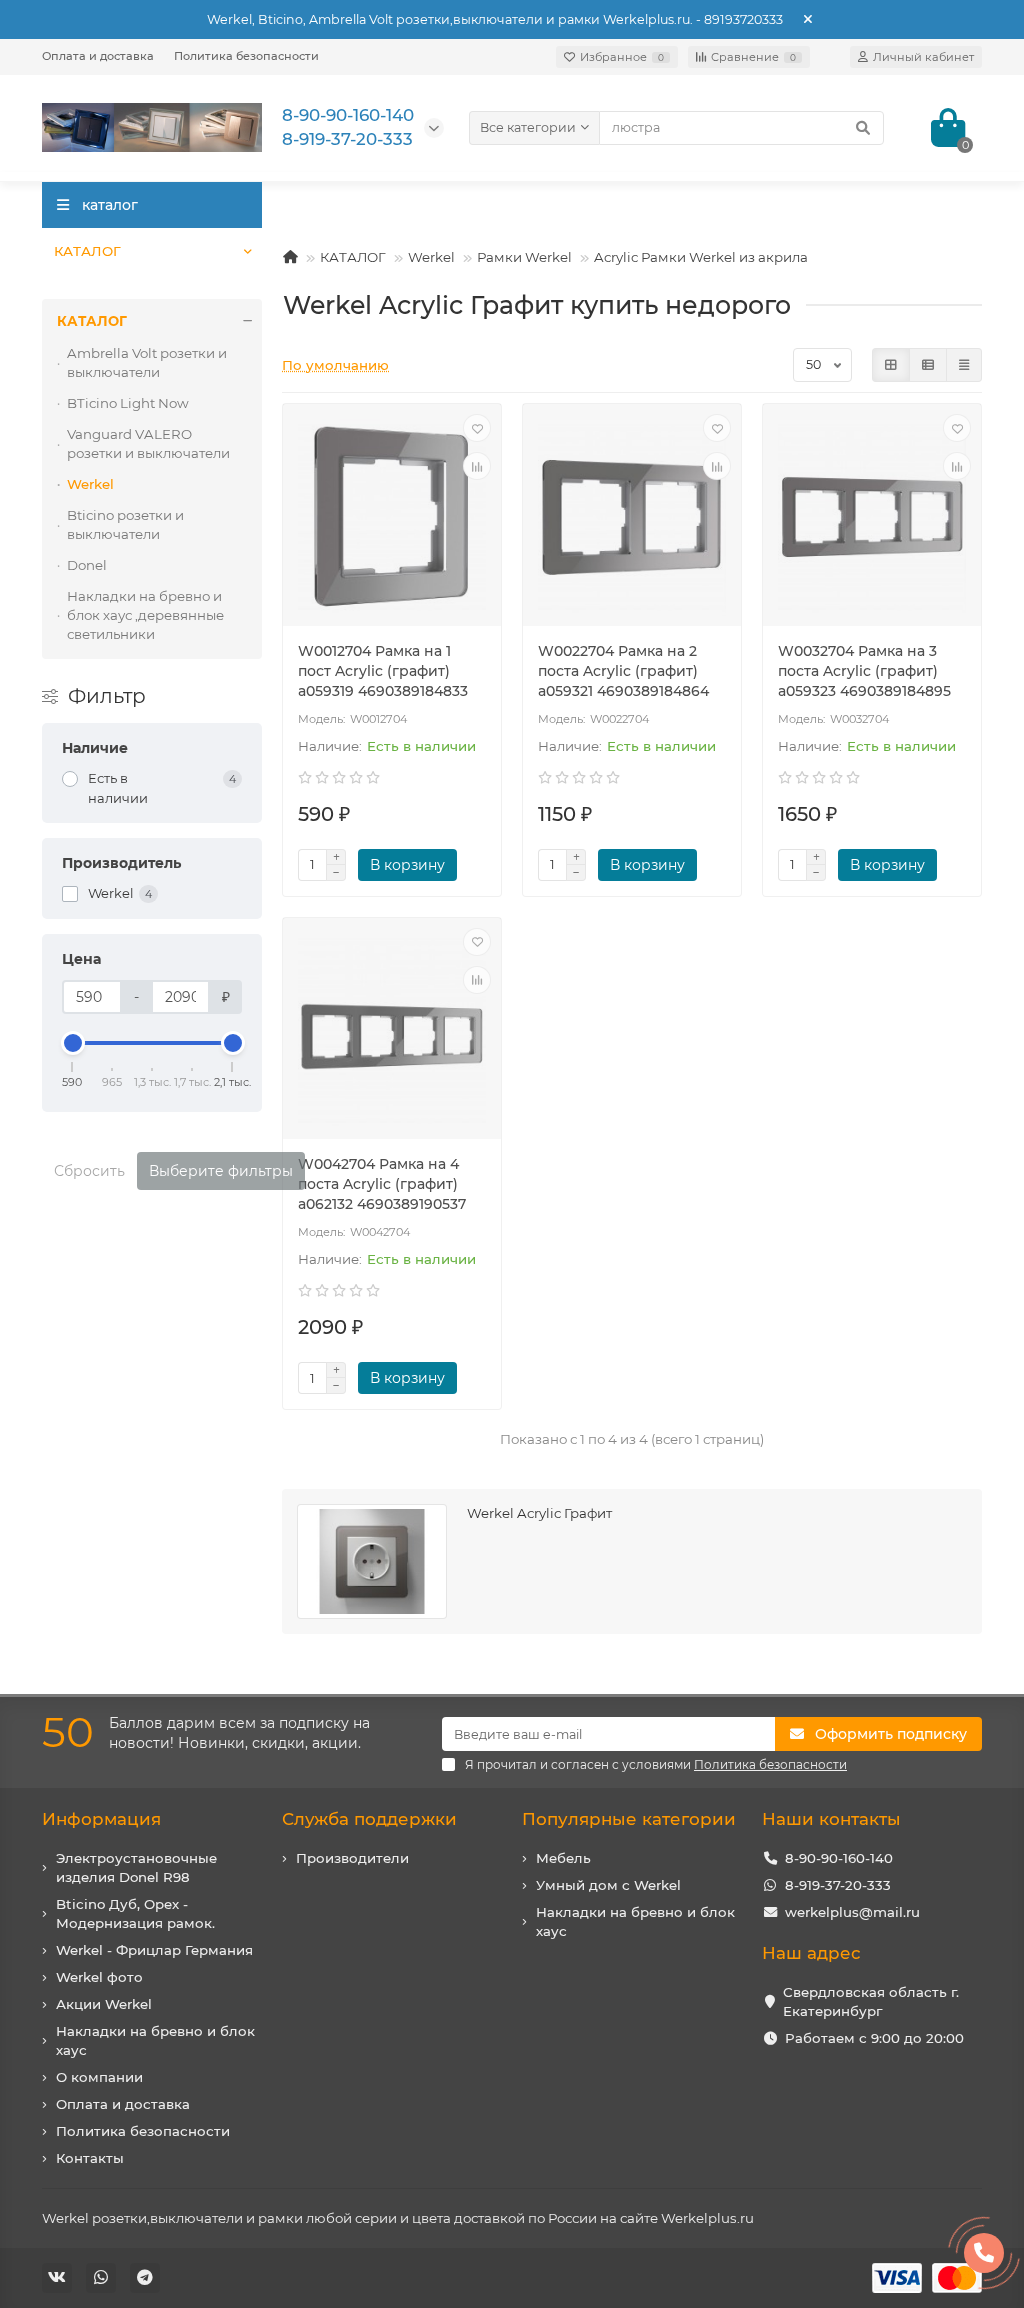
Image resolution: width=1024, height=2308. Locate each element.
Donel (87, 565)
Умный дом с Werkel (608, 1885)
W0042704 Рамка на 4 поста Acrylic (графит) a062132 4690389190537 (382, 1184)
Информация (101, 1819)
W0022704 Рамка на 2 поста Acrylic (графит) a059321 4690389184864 (623, 671)
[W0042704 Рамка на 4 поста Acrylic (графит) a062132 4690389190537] (392, 1031)
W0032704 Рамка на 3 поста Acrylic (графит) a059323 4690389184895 (864, 671)
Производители (352, 1858)
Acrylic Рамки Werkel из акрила (701, 257)
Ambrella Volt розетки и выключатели (147, 362)
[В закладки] (477, 428)
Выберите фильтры (221, 1171)
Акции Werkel (104, 2004)
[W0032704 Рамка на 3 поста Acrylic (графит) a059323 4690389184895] (872, 517)
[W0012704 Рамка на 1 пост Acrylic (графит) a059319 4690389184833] (392, 517)
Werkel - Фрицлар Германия (154, 1950)
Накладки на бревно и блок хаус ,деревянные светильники (145, 615)
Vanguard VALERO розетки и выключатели (148, 443)
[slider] (73, 1043)
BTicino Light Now (128, 403)
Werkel (431, 257)
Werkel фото (99, 1977)
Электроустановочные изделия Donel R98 (136, 1867)
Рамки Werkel (524, 257)
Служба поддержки (369, 1819)
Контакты (90, 2158)
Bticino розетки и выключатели (125, 524)
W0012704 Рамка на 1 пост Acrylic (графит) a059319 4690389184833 (383, 671)
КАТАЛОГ (87, 251)
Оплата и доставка (98, 56)
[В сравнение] (477, 466)
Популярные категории (629, 1819)
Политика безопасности (246, 56)
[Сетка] (891, 365)
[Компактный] (964, 365)
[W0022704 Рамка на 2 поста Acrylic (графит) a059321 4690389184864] (632, 517)
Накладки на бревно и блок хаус (155, 2040)
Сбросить (89, 1171)
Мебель (563, 1858)
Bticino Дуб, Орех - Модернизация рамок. (135, 1913)
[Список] (928, 365)
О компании (99, 2077)
